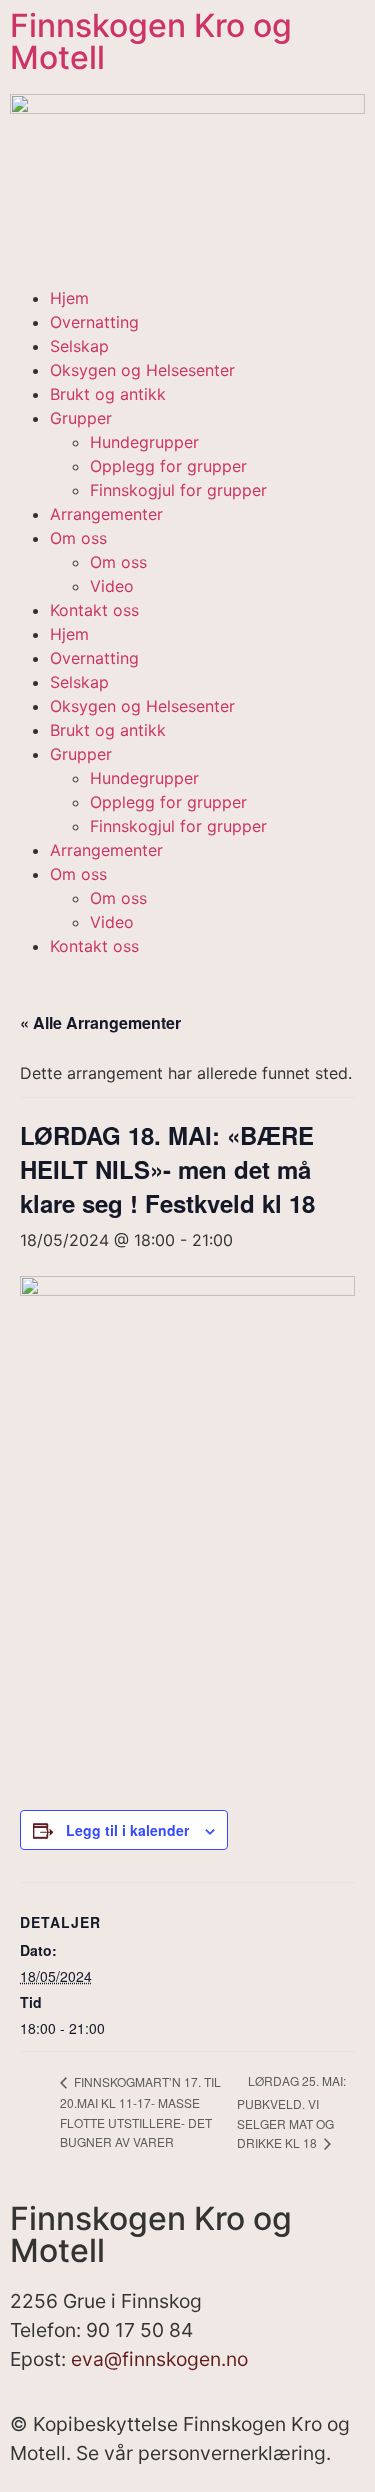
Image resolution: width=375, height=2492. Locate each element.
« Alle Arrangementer (100, 1022)
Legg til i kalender (127, 1830)
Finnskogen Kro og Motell (151, 41)
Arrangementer (106, 514)
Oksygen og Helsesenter (142, 370)
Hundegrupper (144, 442)
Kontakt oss (94, 610)
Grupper (81, 418)
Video (112, 586)
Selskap (79, 346)
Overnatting (94, 322)
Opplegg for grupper (168, 466)
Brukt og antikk (108, 394)
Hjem (69, 298)
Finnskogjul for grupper (178, 490)
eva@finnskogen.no (159, 2359)
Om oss (78, 538)
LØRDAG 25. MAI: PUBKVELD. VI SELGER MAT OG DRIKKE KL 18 (291, 2111)
